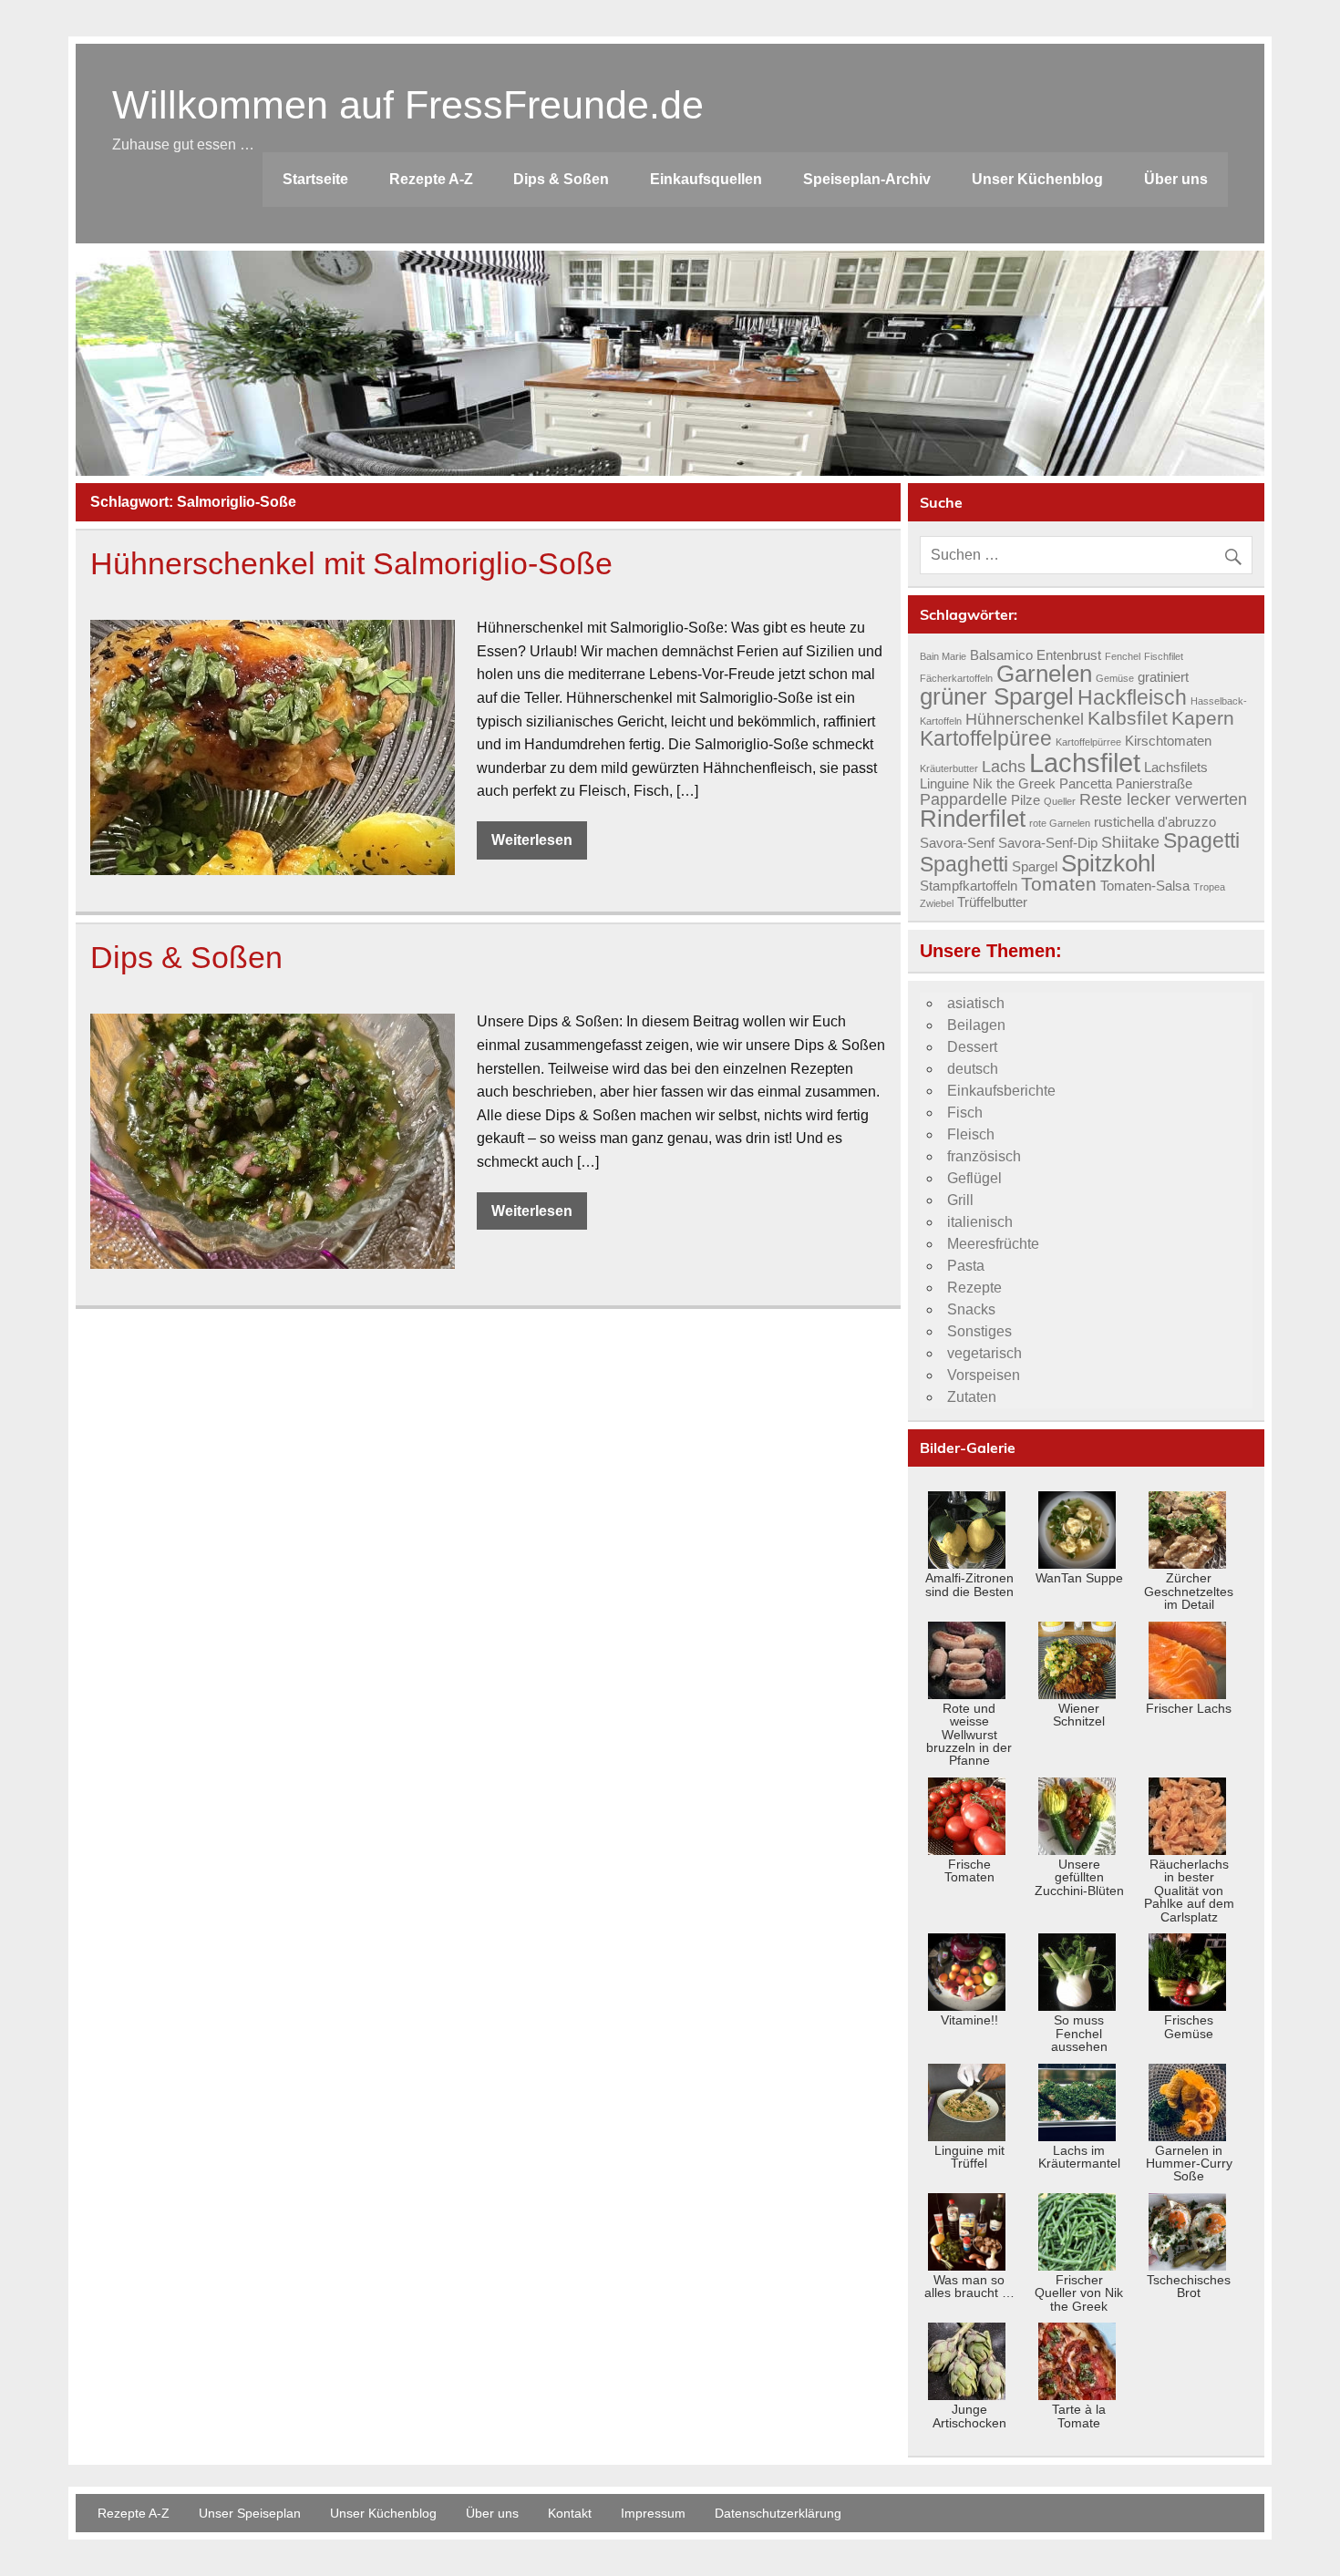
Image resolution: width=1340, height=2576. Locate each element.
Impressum (653, 2513)
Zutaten (972, 1397)
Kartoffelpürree (1088, 742)
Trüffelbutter (992, 902)
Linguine (944, 784)
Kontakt (570, 2513)
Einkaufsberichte (1001, 1091)
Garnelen (1044, 674)
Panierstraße (1154, 784)
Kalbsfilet (1128, 718)
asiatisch (976, 1003)
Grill (960, 1200)
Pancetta (1086, 784)
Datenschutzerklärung (778, 2513)
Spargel (1035, 867)
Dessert (972, 1047)
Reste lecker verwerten (1163, 799)
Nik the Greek (1014, 784)
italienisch (980, 1222)
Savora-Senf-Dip (1048, 843)
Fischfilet (1164, 656)
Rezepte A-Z (431, 179)
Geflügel (974, 1178)
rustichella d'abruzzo (1155, 822)
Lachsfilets (1176, 768)
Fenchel (1123, 656)
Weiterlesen (532, 840)
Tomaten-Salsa (1145, 886)
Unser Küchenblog (1037, 179)
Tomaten (1059, 884)
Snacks (971, 1309)
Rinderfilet (973, 819)
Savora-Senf (957, 843)
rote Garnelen (1060, 823)
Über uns (1176, 179)
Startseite (315, 179)
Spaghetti (964, 864)
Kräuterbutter (949, 768)
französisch (984, 1156)
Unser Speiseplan (250, 2513)
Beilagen (976, 1025)
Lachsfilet (1085, 762)
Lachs (1004, 766)
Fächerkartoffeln (956, 678)
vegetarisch (984, 1353)
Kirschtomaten (1168, 741)
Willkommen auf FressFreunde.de (408, 105)
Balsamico (1001, 655)
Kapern (1203, 718)
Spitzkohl (1108, 863)
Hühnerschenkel (1025, 719)
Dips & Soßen (561, 179)
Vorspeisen (984, 1375)
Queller (1060, 801)
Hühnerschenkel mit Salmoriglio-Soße (351, 564)
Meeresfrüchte (993, 1244)
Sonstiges (979, 1331)
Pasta (966, 1266)
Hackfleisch (1132, 697)
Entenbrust (1069, 655)
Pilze (1026, 800)
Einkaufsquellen (706, 179)
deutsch (973, 1069)
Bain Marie (943, 656)
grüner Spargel (997, 696)
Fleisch (971, 1134)
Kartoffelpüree (986, 738)
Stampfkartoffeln (969, 886)
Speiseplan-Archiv (867, 179)
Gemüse (1115, 678)
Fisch (965, 1113)
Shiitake (1130, 842)
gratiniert (1163, 677)
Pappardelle (964, 799)
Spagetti (1201, 840)
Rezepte (974, 1288)
